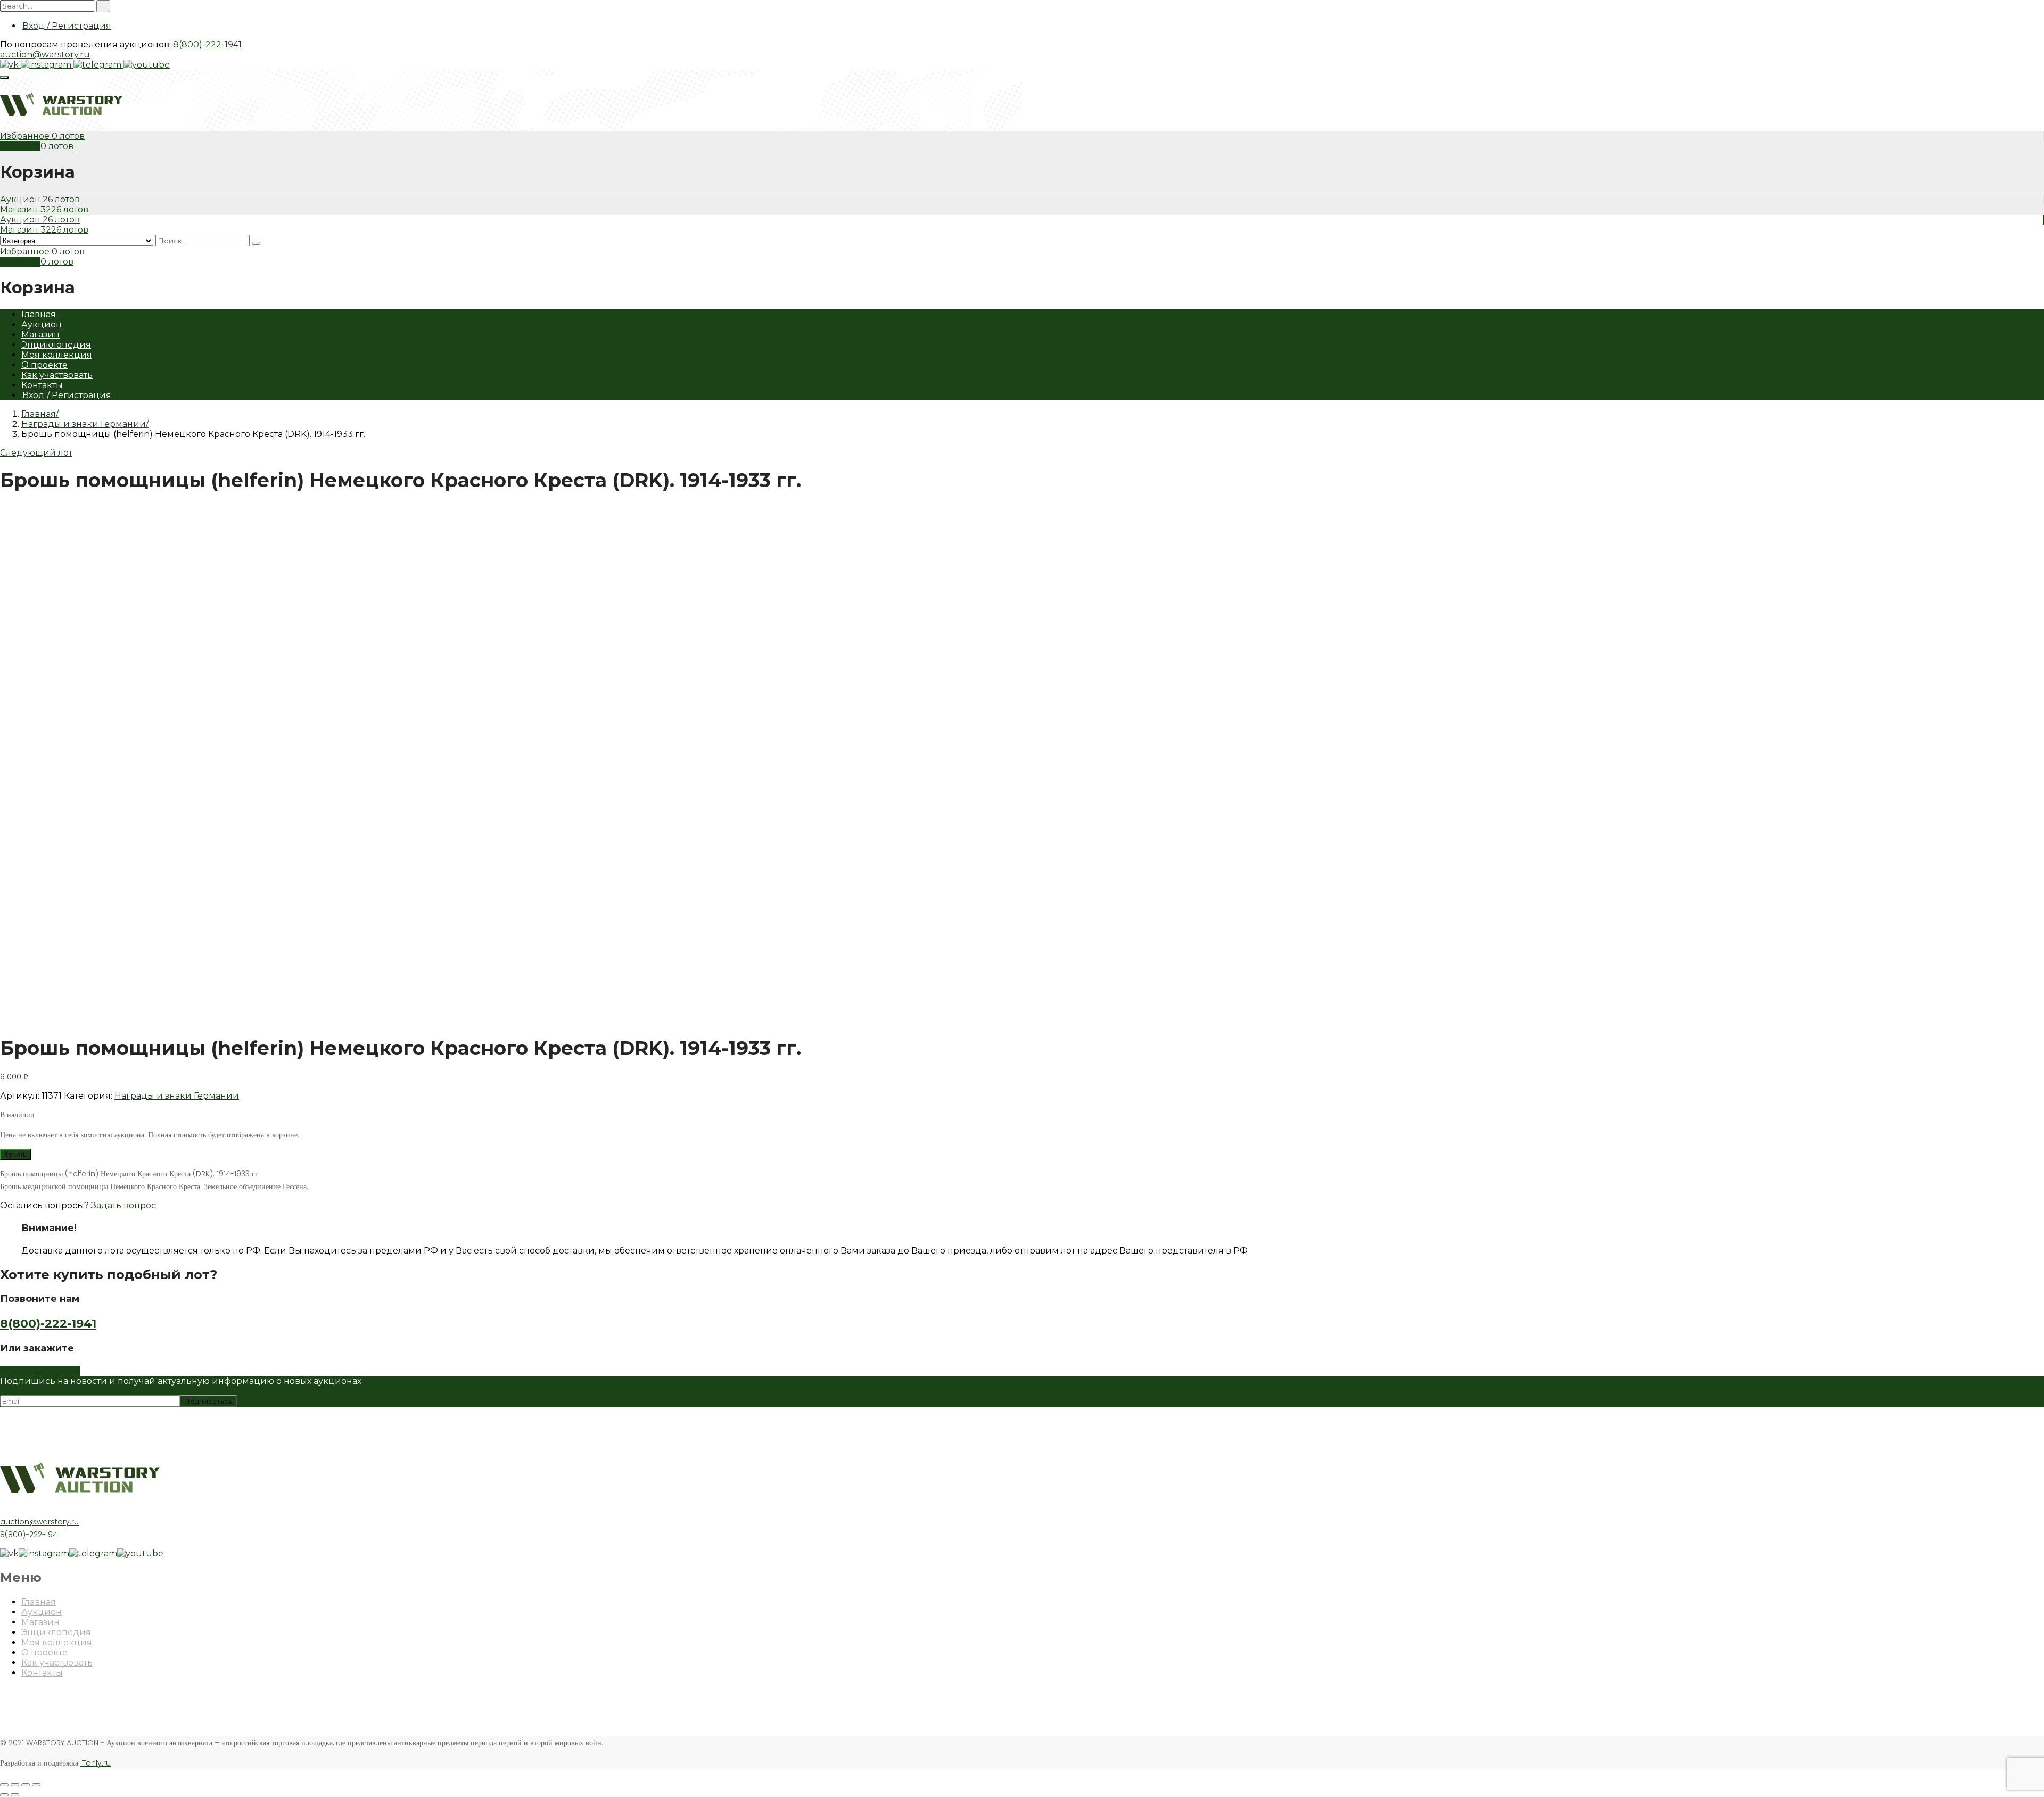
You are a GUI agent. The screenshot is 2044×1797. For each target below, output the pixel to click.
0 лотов (68, 136)
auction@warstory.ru (45, 55)
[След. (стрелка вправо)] (15, 1795)
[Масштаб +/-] (36, 1785)
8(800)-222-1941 (207, 44)
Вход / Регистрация (67, 26)
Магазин (20, 209)
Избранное (26, 136)
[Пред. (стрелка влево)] (4, 1795)
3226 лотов (64, 209)
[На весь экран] (26, 1785)
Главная (39, 314)
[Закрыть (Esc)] (4, 1785)
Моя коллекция (57, 355)
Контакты (42, 385)
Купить (15, 1154)
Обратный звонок (40, 1371)
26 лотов (61, 199)
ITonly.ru (96, 1763)
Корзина (20, 146)
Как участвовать (57, 375)
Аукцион (21, 199)
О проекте (44, 365)
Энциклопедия (56, 345)
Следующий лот (36, 453)
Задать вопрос (123, 1205)
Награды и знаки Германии (84, 424)
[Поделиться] (15, 1785)
